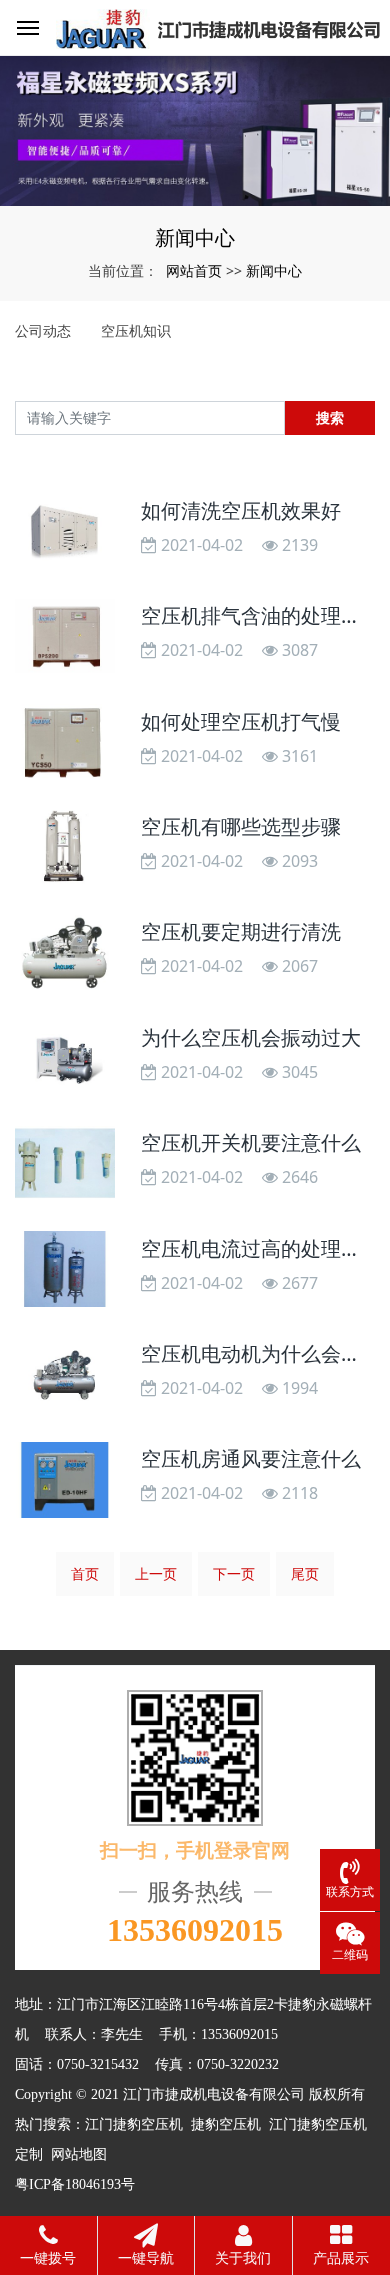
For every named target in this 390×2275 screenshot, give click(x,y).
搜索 (330, 417)
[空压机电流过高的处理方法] (65, 1268)
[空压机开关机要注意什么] (65, 1163)
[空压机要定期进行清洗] (65, 952)
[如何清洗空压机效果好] (65, 531)
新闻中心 (274, 270)
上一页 (156, 1573)
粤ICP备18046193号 (75, 2184)
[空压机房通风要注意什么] (65, 1479)
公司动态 (43, 330)
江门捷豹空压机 (134, 2124)
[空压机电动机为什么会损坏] (65, 1374)
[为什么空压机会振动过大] (65, 1058)
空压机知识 (136, 330)
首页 (85, 1573)
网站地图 (79, 2154)
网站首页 (194, 270)
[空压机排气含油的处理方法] (65, 636)
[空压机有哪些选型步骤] (65, 847)
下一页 (234, 1573)
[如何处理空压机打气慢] (65, 741)
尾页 (305, 1573)
